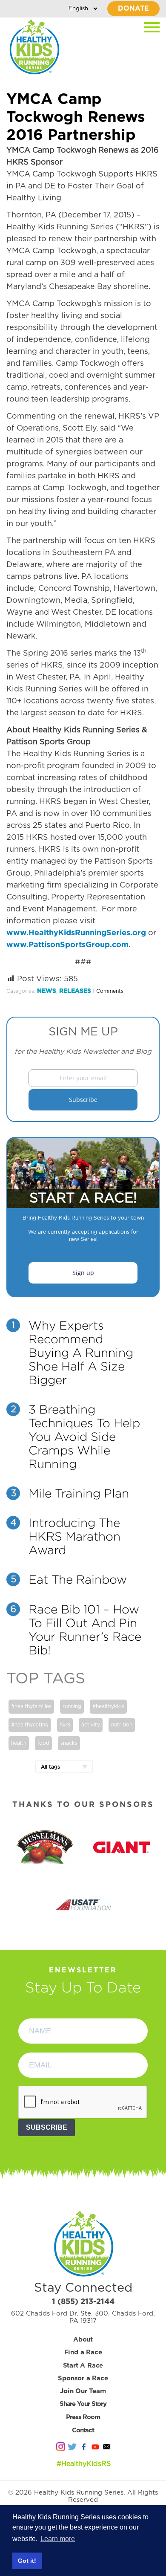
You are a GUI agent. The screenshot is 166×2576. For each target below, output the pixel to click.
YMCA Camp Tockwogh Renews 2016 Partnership (76, 117)
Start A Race (83, 2366)
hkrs (65, 1725)
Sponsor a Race (83, 2378)
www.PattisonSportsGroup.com (67, 945)
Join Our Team (83, 2391)
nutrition (122, 1725)
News (47, 991)
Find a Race (83, 2352)
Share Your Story (83, 2404)
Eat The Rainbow (78, 1579)
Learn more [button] (58, 2539)
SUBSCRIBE (47, 2127)
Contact (83, 2430)
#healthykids (108, 1706)
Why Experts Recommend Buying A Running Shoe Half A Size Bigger (81, 1353)
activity (91, 1725)
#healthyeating (30, 1725)
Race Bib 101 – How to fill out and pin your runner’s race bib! (85, 1630)
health (19, 1743)
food (43, 1743)
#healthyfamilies (31, 1706)
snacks (69, 1743)
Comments (110, 991)
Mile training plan (79, 1493)
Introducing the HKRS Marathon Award (74, 1536)
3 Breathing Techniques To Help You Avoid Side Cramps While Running (84, 1437)
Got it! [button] (27, 2561)
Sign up (83, 1273)
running (72, 1706)
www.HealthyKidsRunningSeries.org (76, 933)
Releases (75, 991)
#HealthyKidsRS (84, 2464)
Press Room (83, 2417)
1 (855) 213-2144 (83, 2302)
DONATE (133, 9)
